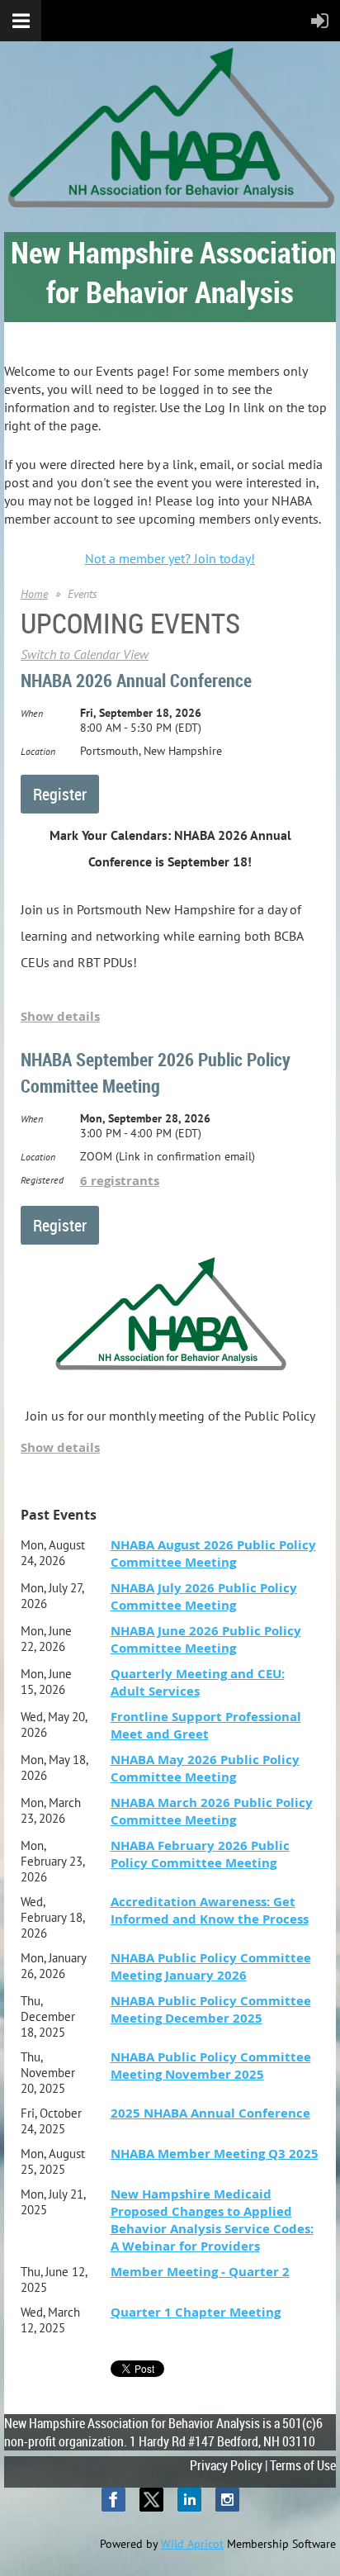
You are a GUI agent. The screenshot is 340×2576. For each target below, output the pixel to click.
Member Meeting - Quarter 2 (200, 2272)
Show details (60, 1016)
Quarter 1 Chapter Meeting (196, 2312)
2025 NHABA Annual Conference (210, 2113)
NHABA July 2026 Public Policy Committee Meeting (204, 1596)
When (32, 713)
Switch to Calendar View (85, 654)
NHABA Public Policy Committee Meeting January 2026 (211, 1966)
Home (34, 594)
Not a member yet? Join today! (170, 558)
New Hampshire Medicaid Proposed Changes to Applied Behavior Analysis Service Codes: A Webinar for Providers (212, 2220)
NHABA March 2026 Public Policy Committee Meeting (212, 1811)
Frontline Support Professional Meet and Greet (206, 1725)
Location (38, 751)
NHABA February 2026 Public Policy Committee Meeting (200, 1854)
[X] (151, 2500)
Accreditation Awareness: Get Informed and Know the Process (210, 1910)
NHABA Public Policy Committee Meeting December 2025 (211, 2009)
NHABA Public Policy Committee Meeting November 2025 (211, 2066)
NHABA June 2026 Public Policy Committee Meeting (206, 1639)
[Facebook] (113, 2500)
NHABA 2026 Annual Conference (136, 680)
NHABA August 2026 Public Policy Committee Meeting (213, 1554)
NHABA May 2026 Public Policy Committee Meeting (205, 1768)
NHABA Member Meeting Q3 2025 (215, 2154)
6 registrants (120, 1181)
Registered (42, 1180)
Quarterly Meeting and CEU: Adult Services (198, 1682)
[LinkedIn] (189, 2500)
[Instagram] (227, 2500)
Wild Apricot (192, 2544)
